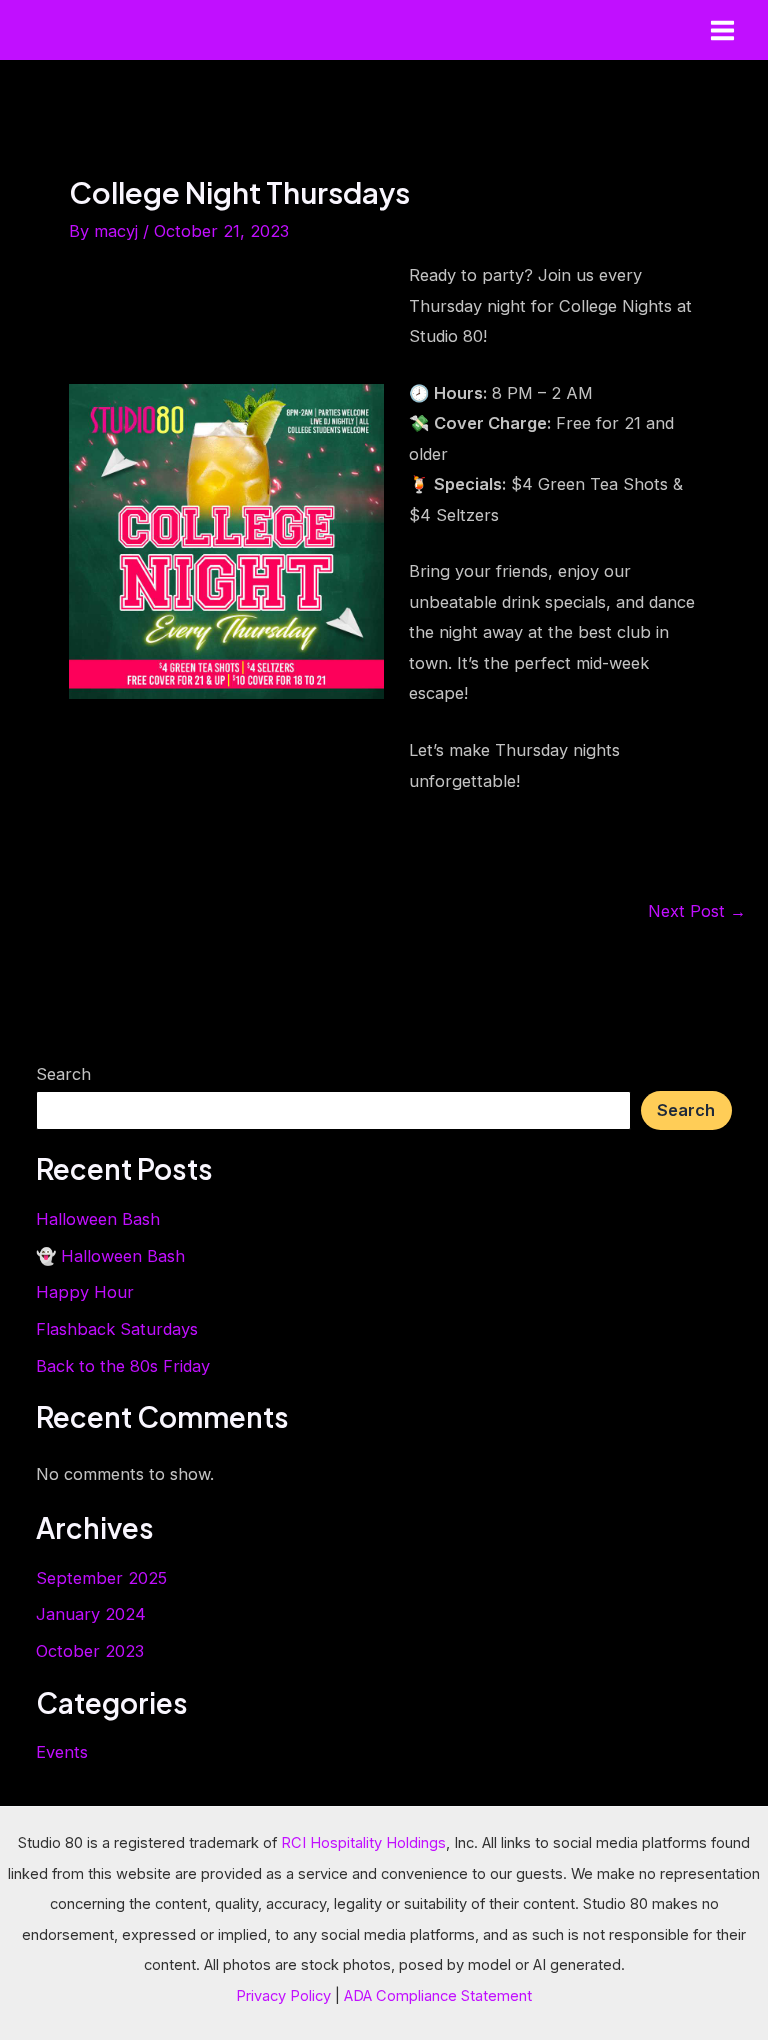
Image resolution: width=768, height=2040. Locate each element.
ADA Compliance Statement (438, 1996)
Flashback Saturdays (117, 1329)
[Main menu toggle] (722, 30)
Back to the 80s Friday (123, 1366)
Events (62, 1752)
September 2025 (101, 1578)
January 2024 (91, 1614)
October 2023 (90, 1651)
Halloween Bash (98, 1219)
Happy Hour (85, 1292)
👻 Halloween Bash (110, 1256)
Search (63, 1074)
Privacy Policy (283, 1996)
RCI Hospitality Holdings (363, 1843)
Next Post (697, 911)
